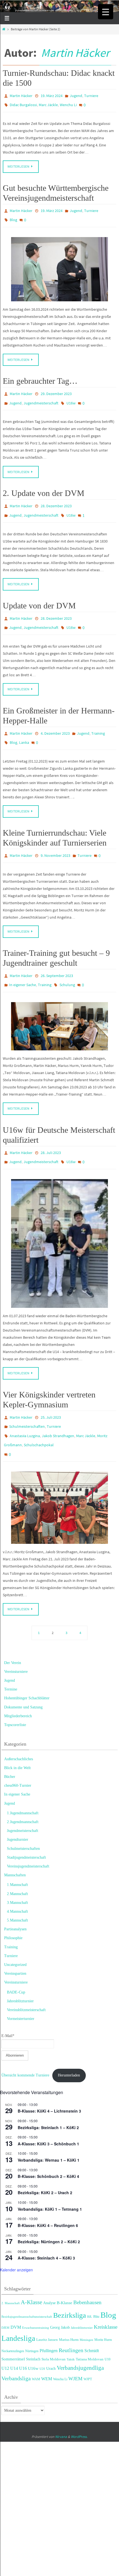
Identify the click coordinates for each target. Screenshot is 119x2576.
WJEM (75, 2348)
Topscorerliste (15, 1694)
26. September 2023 (57, 957)
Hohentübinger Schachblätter (27, 1667)
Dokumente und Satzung (23, 1676)
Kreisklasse (106, 2296)
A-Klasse (31, 2271)
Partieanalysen (15, 1898)
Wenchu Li (68, 103)
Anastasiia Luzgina (25, 1409)
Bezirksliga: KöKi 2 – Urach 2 (45, 2162)
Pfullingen (49, 2320)
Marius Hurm (69, 2309)
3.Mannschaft (17, 1872)
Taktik (71, 2328)
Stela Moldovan (54, 2328)
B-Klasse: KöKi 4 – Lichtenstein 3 (49, 2080)
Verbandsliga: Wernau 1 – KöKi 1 (49, 2129)
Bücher (10, 1746)
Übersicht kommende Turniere (25, 2044)
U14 (14, 2337)
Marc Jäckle (48, 103)
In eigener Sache (23, 965)
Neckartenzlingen (13, 2320)
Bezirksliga (70, 2284)
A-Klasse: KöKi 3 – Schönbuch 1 (48, 2113)
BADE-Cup (16, 1961)
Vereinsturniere (16, 1641)
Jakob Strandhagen (58, 1409)
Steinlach (33, 2328)
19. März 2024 (52, 95)
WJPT (88, 2348)
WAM (36, 2348)
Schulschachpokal (39, 1417)
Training (98, 719)
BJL (90, 2286)
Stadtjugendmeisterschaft (26, 1827)
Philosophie (13, 1907)
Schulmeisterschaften (27, 1401)
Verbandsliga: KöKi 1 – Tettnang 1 (50, 2178)
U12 (5, 2337)
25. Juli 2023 (51, 1393)
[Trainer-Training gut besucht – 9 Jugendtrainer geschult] (59, 1005)
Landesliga (18, 2307)
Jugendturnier (18, 1809)
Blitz (96, 2286)
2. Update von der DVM (44, 485)
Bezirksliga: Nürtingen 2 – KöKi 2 (49, 2211)
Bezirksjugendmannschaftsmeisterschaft (27, 2286)
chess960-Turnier (18, 1755)
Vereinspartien (15, 1943)
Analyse (49, 2272)
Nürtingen (32, 2320)
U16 (23, 2337)
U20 (42, 2338)
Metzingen (86, 2309)
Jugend (76, 95)
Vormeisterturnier (21, 1988)
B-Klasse (64, 2272)
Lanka (24, 727)
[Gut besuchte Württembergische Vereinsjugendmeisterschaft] (59, 264)
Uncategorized (15, 1934)
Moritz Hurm (103, 2309)
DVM (16, 2296)
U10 (108, 2328)
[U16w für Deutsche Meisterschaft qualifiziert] (59, 1219)
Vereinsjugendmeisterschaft (28, 1835)
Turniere (91, 95)
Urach (51, 2338)
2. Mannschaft (11, 2272)
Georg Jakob (60, 2296)
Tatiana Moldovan (90, 2328)
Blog (13, 216)
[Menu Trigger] (106, 12)
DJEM (5, 2296)
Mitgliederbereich (18, 1685)
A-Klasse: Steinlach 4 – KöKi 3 (46, 2227)
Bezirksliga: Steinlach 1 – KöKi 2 (48, 2096)
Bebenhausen (87, 2272)
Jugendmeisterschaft (41, 396)
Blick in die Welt (17, 1737)
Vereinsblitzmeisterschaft (26, 1979)
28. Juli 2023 (51, 1131)
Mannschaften (15, 1844)
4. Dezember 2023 (55, 719)
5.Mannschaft (17, 1889)
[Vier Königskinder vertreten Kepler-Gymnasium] (59, 1477)
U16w (71, 396)
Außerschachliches (19, 1728)
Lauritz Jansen (47, 2309)
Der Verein (13, 1632)
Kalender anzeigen (16, 2239)
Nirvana (61, 2406)
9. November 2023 (55, 838)
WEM (47, 2348)
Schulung (67, 965)
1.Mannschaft (17, 1854)
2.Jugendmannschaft (23, 1791)
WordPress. (79, 2406)
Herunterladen (69, 2044)
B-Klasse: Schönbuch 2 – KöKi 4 (48, 2145)
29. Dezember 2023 (56, 388)
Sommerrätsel (13, 2328)
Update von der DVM (39, 594)
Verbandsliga (16, 2347)
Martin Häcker (75, 53)
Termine (11, 1658)
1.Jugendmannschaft (23, 1782)
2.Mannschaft (17, 1863)
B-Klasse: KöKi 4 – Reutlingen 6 (48, 2194)
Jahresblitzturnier (20, 1970)
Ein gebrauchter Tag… (40, 375)
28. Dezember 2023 (56, 497)
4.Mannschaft (17, 1881)
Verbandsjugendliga (80, 2337)
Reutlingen (71, 2319)
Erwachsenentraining (36, 2296)
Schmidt (92, 2320)
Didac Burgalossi (23, 103)
